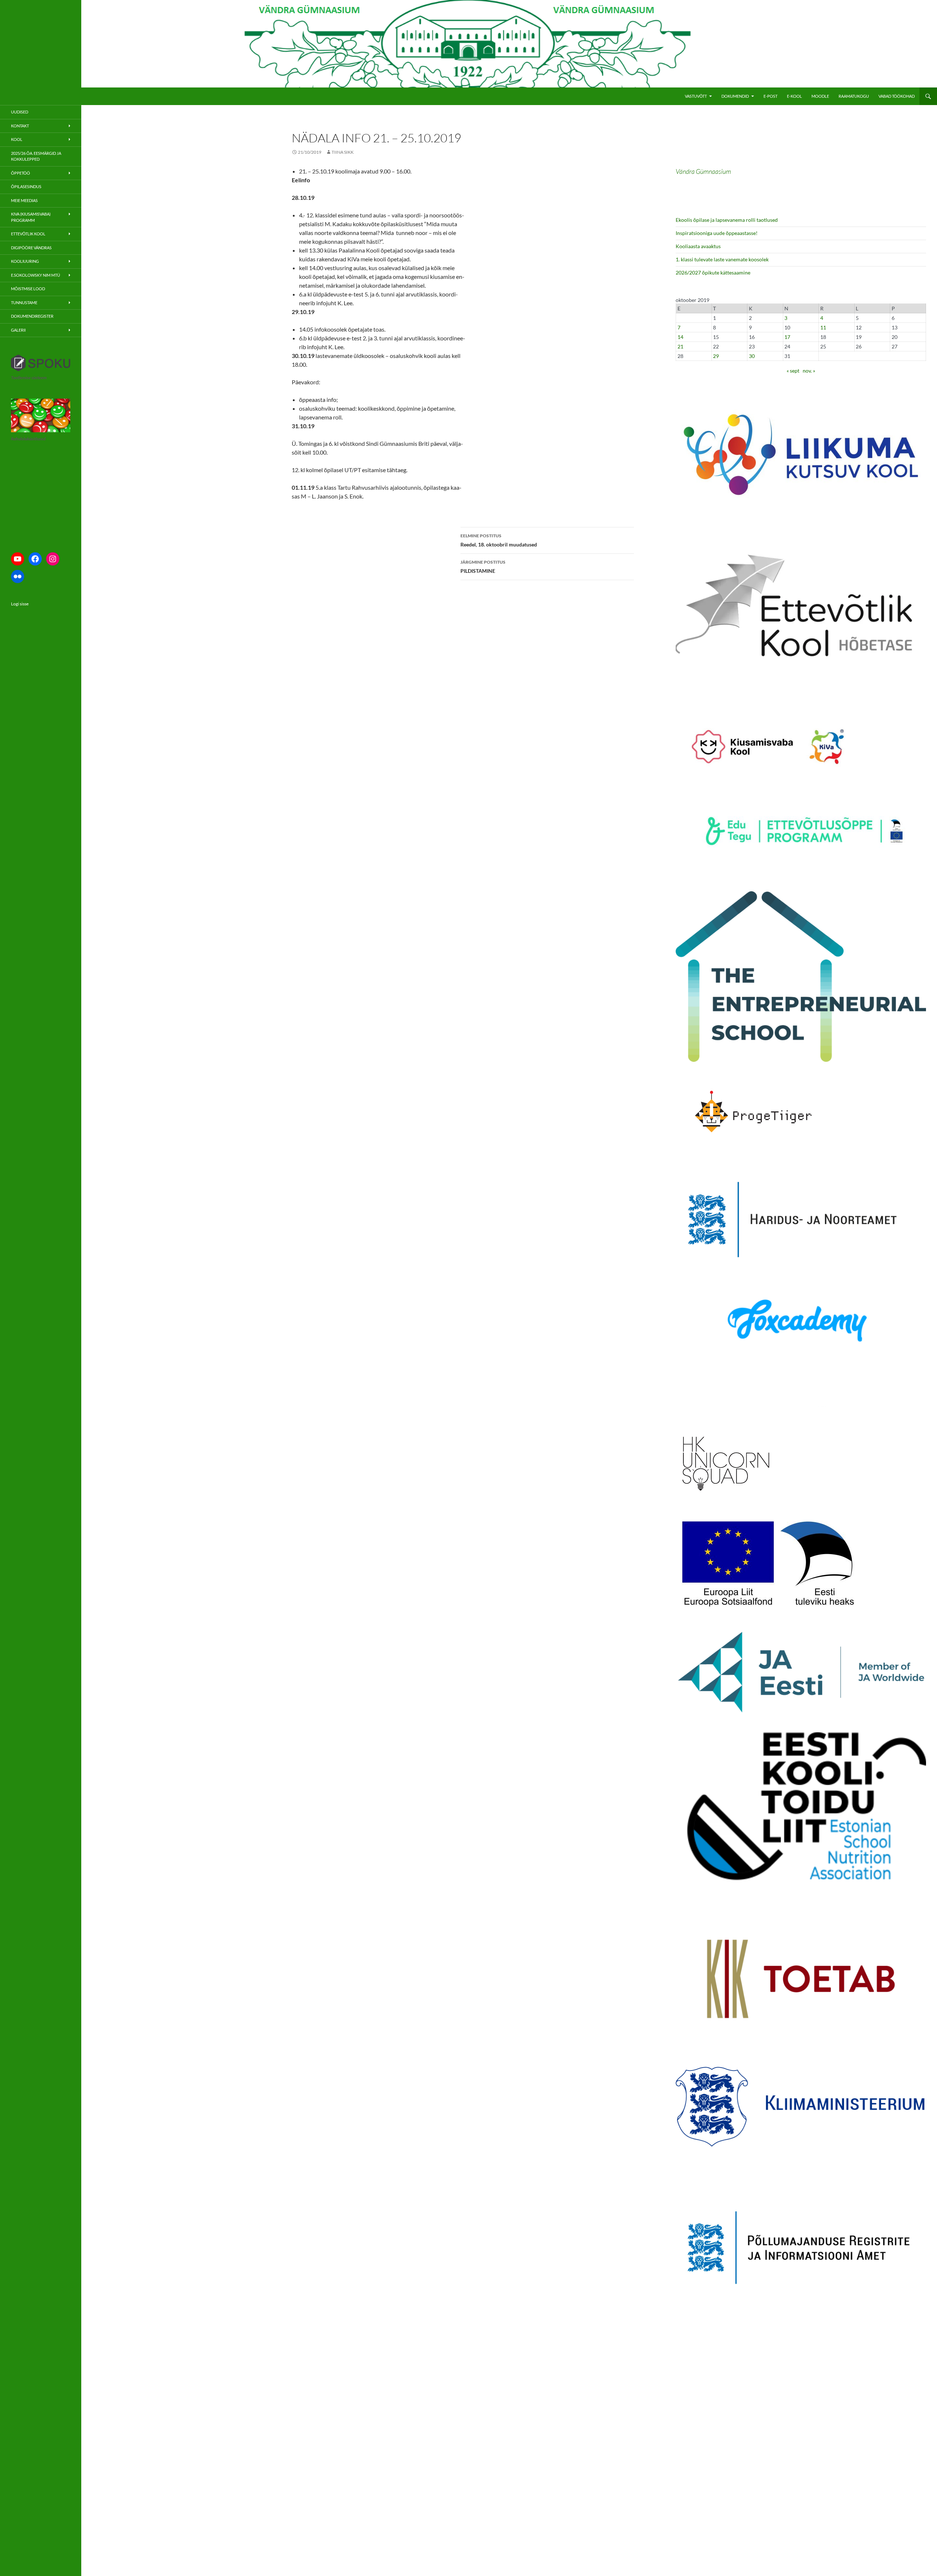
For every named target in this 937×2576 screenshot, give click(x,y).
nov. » (809, 371)
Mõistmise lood (28, 289)
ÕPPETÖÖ (20, 173)
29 (716, 356)
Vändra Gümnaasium (703, 171)
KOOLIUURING (25, 261)
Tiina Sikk (343, 152)
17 (787, 337)
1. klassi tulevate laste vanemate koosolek (722, 259)
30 (752, 356)
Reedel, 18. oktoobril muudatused (499, 540)
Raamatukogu (854, 96)
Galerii (18, 330)
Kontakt (20, 126)
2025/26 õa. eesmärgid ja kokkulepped (36, 156)
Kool (17, 139)
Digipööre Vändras (31, 248)
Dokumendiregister (32, 316)
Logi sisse (20, 604)
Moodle (820, 96)
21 (680, 346)
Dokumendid (735, 96)
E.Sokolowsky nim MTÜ (36, 275)
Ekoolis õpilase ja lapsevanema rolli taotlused (727, 220)
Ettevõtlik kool (28, 234)
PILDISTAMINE (483, 567)
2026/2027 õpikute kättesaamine (713, 272)
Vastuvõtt (696, 96)
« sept (793, 371)
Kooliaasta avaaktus (698, 246)
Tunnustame (24, 303)
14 (680, 337)
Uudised (20, 112)
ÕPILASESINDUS (26, 186)
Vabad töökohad (897, 96)
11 (823, 327)
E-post (770, 96)
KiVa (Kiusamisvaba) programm (31, 217)
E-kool (794, 96)
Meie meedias (24, 200)
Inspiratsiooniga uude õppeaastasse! (717, 233)
